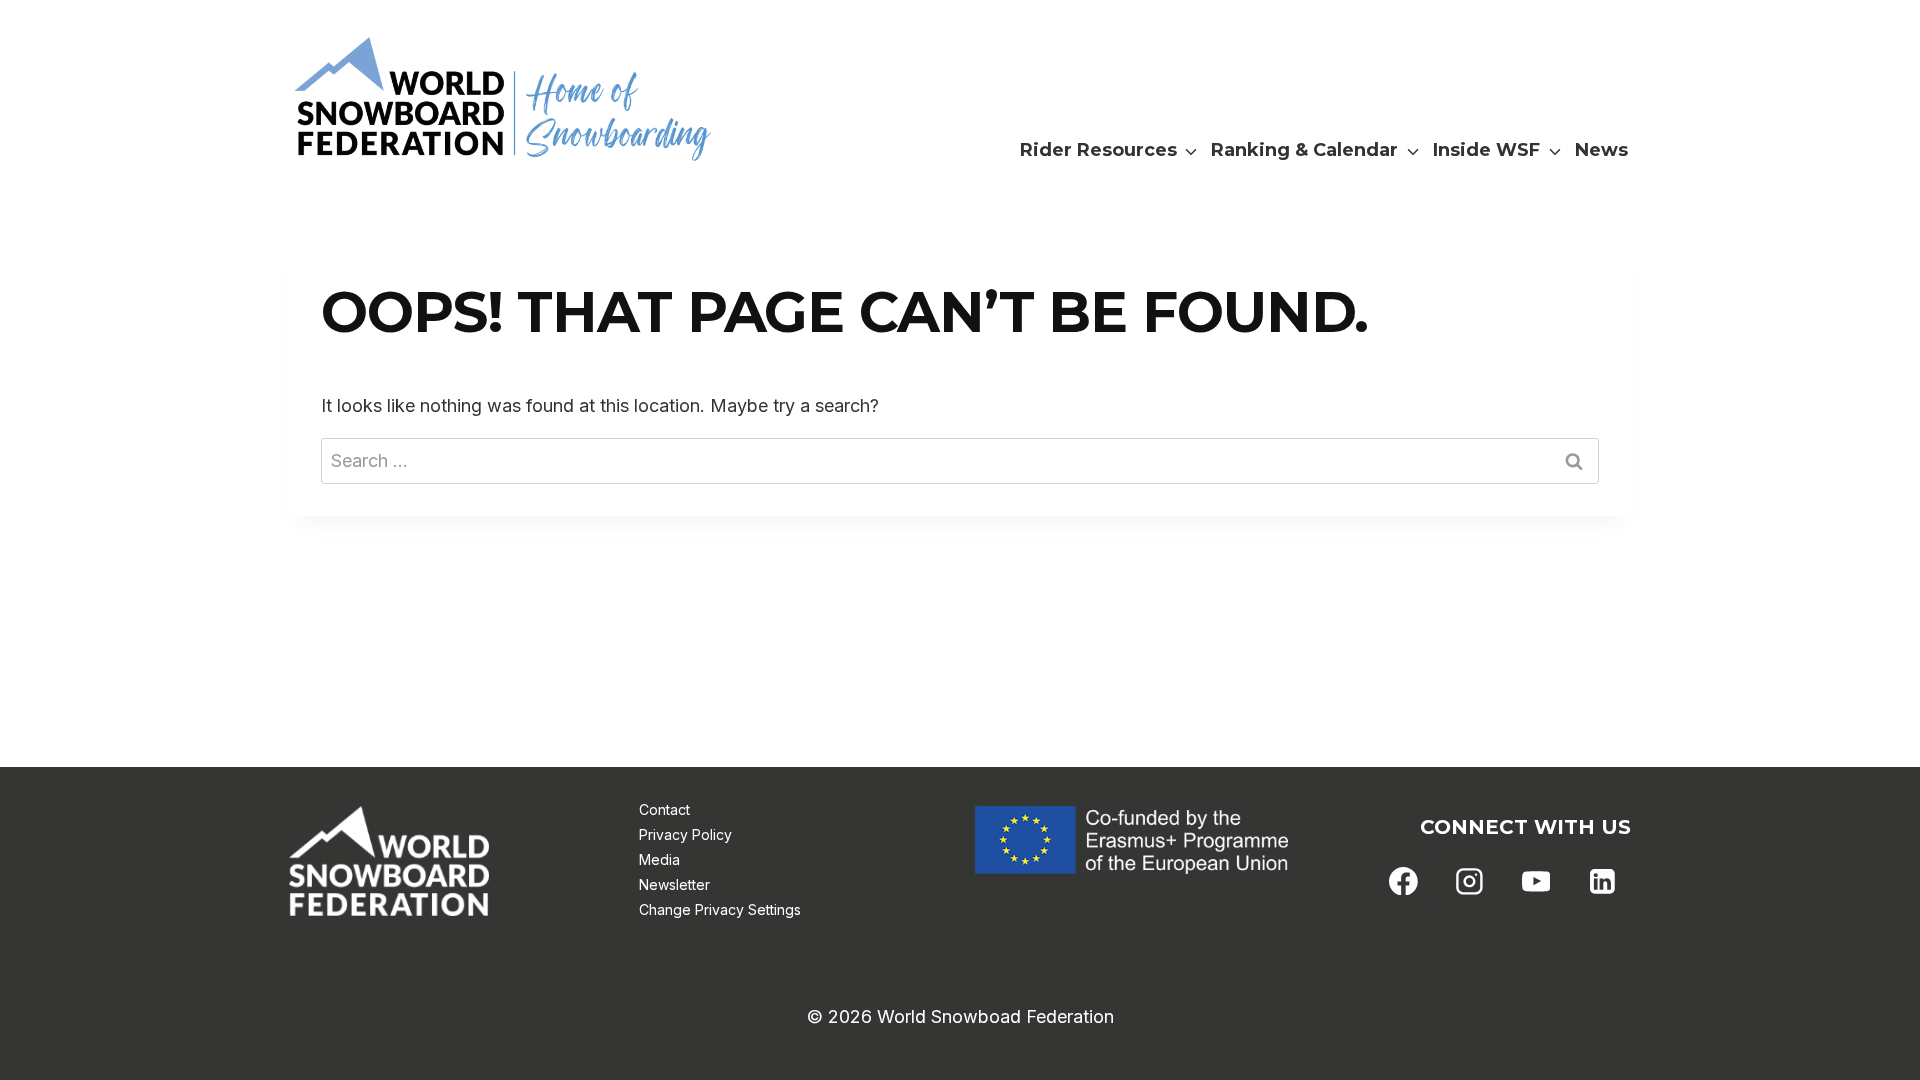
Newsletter (674, 884)
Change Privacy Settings (720, 909)
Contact (664, 809)
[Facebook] (1404, 881)
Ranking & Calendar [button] (1304, 150)
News (1601, 150)
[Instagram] (1470, 881)
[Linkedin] (1602, 881)
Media (659, 859)
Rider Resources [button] (1098, 150)
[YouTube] (1536, 881)
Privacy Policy (685, 834)
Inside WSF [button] (1486, 150)
